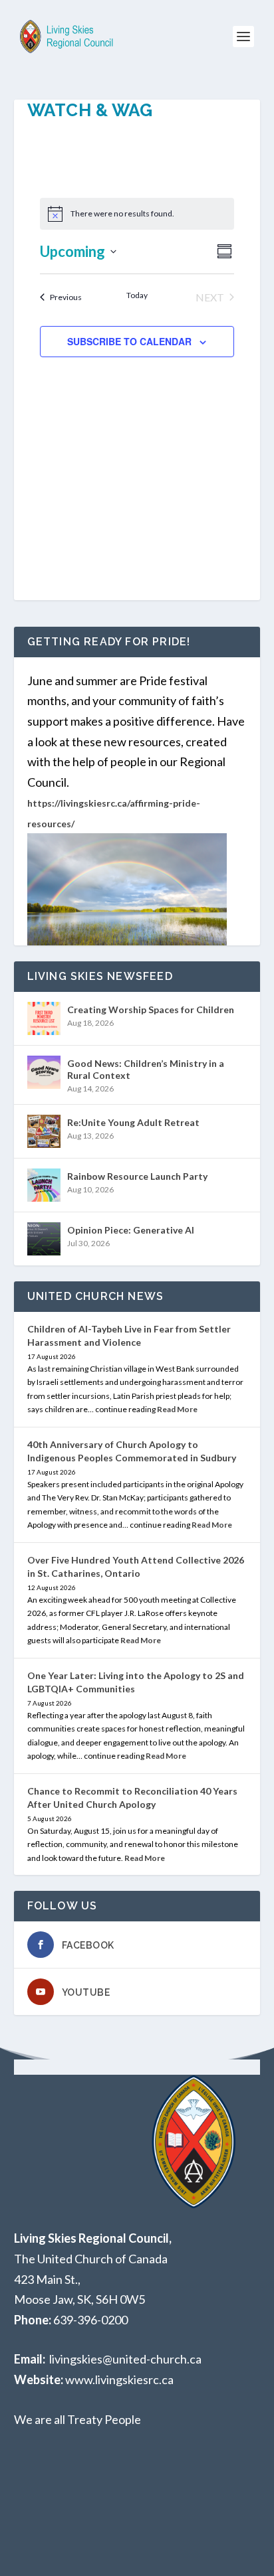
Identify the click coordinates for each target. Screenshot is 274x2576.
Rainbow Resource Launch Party (137, 1176)
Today (137, 295)
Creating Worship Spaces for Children (151, 1009)
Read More (177, 1409)
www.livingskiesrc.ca (119, 2379)
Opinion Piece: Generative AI (131, 1230)
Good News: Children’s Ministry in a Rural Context (146, 1069)
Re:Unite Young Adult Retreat (133, 1122)
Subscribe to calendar (129, 341)
